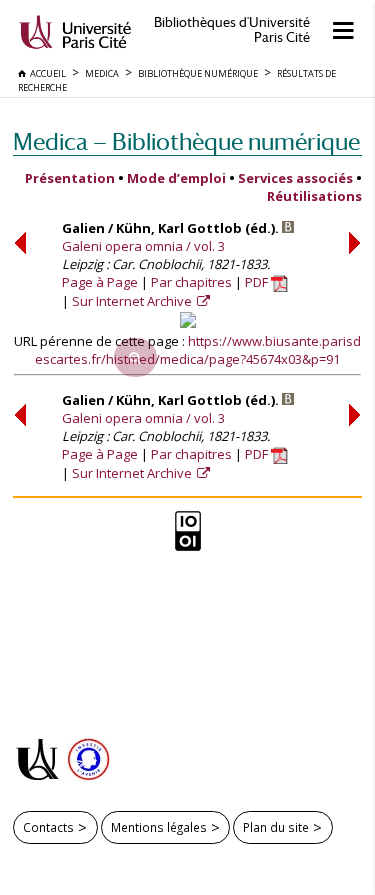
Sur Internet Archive (133, 301)
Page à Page (100, 282)
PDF (258, 282)
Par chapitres (191, 282)
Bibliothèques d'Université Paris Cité (232, 30)
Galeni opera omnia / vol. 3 (143, 246)
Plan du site (276, 827)
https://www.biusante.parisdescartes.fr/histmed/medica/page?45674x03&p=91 (198, 350)
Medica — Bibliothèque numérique (186, 141)
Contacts (48, 827)
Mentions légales (159, 827)
